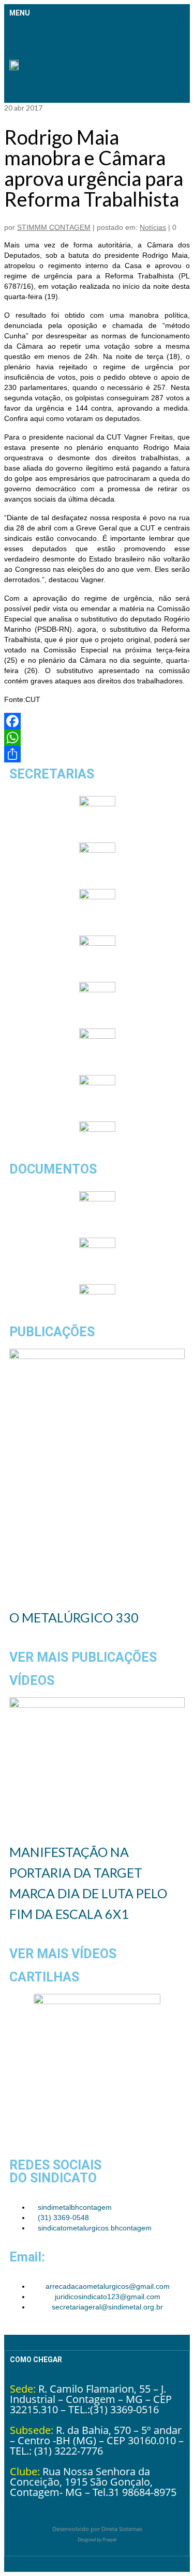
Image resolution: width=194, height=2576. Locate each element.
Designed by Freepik (97, 2540)
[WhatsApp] (97, 738)
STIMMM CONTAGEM (54, 227)
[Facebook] (97, 721)
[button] (17, 35)
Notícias (153, 227)
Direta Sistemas (122, 2529)
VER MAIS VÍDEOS (63, 1954)
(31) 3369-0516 (124, 2409)
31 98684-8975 (142, 2492)
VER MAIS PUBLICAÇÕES (83, 1657)
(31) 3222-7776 (69, 2451)
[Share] (97, 754)
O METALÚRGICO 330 (74, 1617)
